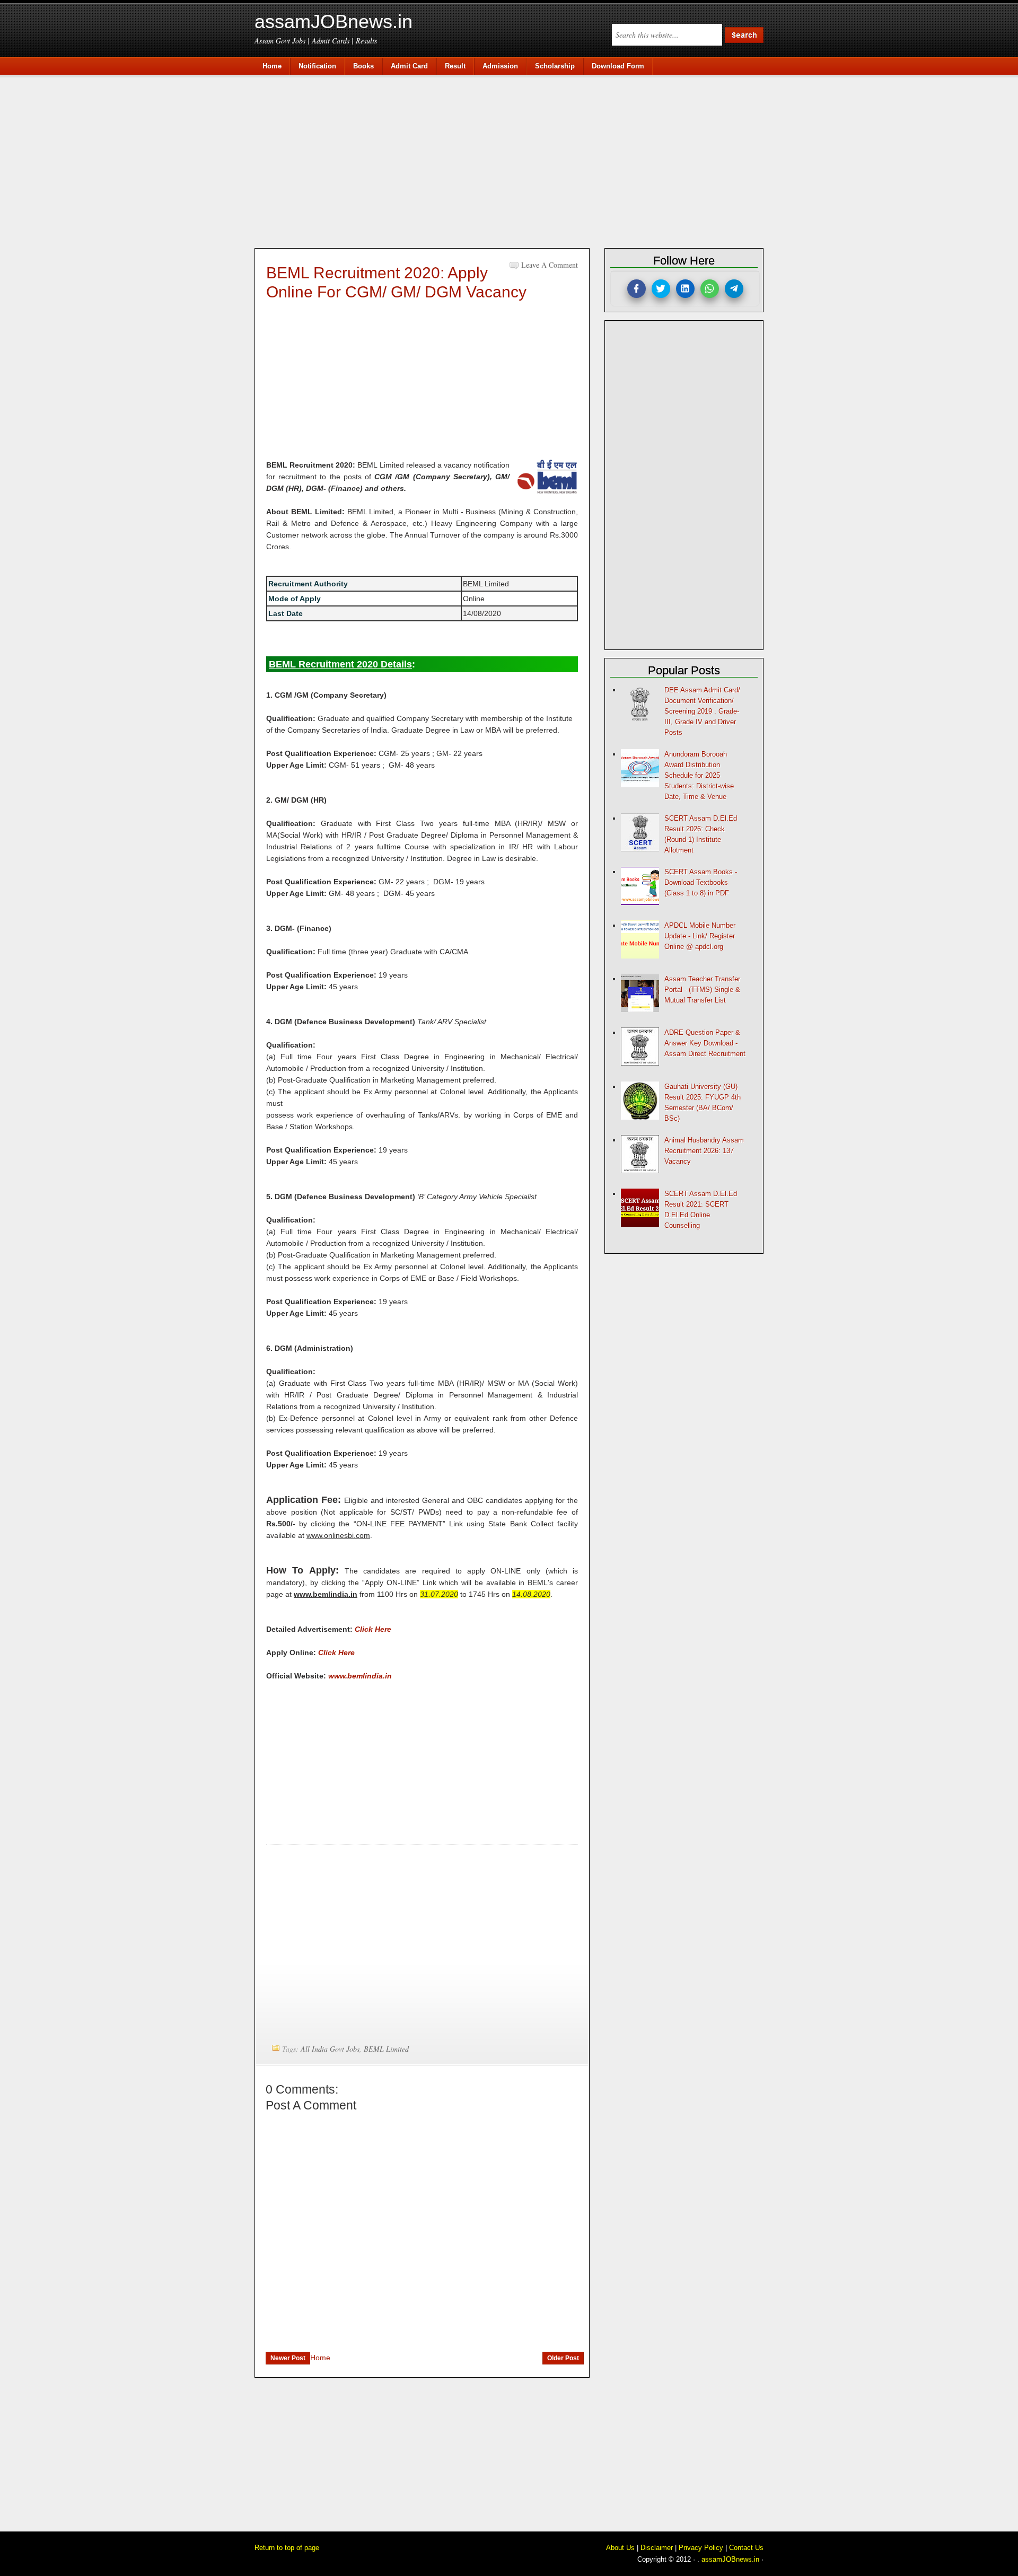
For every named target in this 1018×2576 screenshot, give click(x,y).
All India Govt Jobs (330, 2049)
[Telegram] (734, 289)
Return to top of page (287, 2548)
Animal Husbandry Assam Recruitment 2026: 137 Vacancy (704, 1151)
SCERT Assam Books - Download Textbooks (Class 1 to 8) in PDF (701, 882)
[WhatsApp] (710, 289)
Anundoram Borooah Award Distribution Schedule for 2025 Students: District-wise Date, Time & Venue (699, 775)
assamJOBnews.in (334, 21)
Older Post (563, 2358)
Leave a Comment (550, 265)
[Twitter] (661, 289)
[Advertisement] (514, 160)
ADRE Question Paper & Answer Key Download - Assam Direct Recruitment (705, 1043)
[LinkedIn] (685, 289)
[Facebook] (637, 289)
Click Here (373, 1629)
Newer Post (288, 2358)
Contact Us (746, 2548)
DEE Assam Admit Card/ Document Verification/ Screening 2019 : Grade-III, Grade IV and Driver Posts (702, 711)
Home (320, 2358)
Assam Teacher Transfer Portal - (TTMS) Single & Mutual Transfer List (702, 990)
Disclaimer (657, 2548)
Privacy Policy (701, 2548)
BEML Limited (386, 2049)
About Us (620, 2548)
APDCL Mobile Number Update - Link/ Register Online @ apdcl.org (700, 936)
